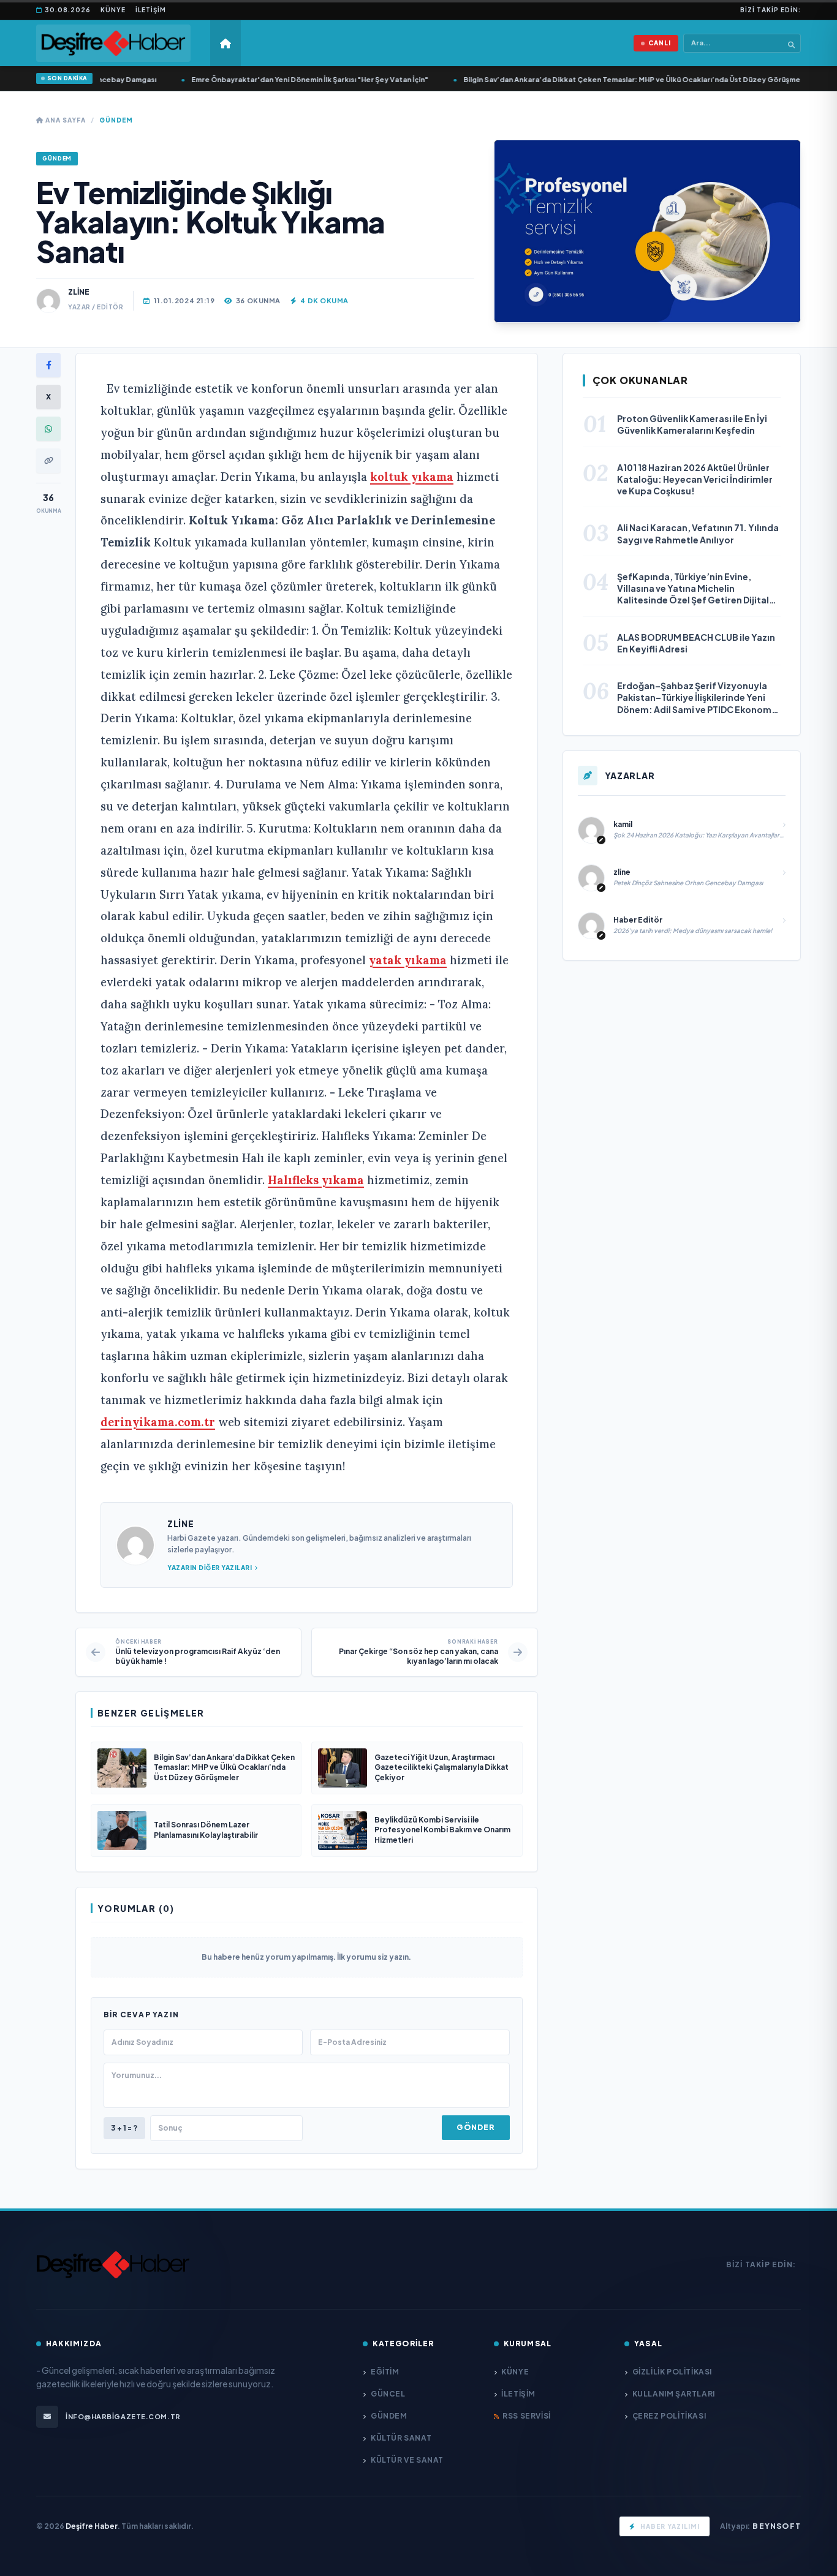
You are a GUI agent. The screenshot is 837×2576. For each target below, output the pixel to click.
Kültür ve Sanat (407, 2460)
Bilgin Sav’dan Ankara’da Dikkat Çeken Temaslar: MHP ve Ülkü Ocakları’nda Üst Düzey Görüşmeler (616, 79)
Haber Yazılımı (670, 2526)
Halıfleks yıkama (316, 1180)
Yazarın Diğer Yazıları (210, 1568)
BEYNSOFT (777, 2526)
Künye (113, 10)
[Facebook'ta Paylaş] (48, 365)
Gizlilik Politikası (672, 2372)
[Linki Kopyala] (48, 461)
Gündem (116, 120)
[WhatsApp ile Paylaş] (48, 429)
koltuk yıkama (412, 477)
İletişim (151, 10)
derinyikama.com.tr (158, 1422)
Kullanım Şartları (674, 2394)
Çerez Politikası (669, 2416)
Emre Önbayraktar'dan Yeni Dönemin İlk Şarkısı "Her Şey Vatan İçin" (290, 79)
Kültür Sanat (401, 2438)
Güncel (388, 2394)
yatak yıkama (408, 960)
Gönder (475, 2127)
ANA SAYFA (65, 120)
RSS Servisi (527, 2416)
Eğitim (385, 2372)
